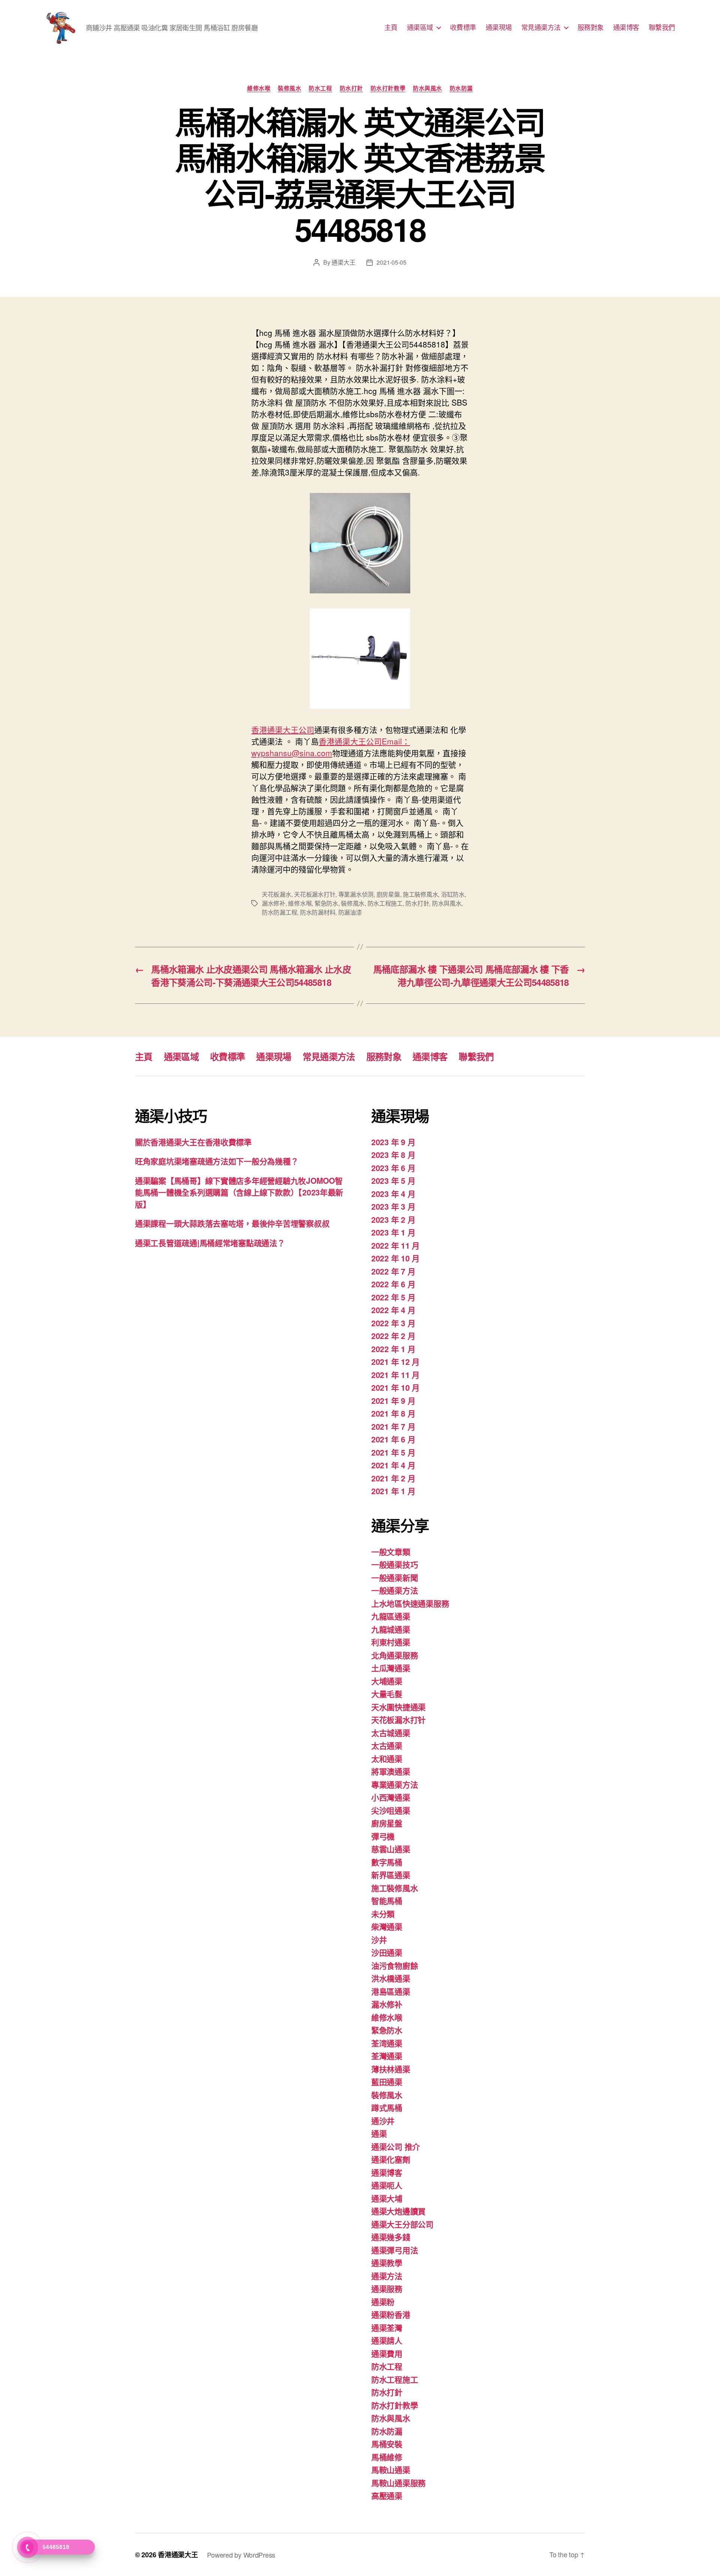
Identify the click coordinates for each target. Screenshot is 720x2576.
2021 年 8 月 (393, 1413)
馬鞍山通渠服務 (398, 2483)
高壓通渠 (387, 2495)
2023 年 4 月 (393, 1194)
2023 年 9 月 (393, 1142)
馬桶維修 (387, 2457)
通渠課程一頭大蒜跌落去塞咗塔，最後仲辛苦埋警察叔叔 (232, 1223)
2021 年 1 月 (393, 1491)
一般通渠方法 (394, 1590)
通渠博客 (626, 27)
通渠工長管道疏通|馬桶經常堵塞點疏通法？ (210, 1243)
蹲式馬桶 (387, 2107)
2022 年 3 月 (393, 1323)
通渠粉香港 (391, 2314)
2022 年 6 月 (393, 1284)
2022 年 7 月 (393, 1271)
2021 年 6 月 (393, 1439)
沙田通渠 (387, 1952)
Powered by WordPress (241, 2555)
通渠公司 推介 (396, 2146)
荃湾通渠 (387, 2043)
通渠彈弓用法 (394, 2250)
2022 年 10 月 (395, 1258)
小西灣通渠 (391, 1797)
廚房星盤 (388, 894)
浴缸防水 (453, 894)
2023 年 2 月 (393, 1219)
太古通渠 (387, 1745)
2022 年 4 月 (393, 1310)
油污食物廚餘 (394, 1965)
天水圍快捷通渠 (398, 1707)
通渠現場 (499, 27)
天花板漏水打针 (315, 894)
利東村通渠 (391, 1642)
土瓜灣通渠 (391, 1668)
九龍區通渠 (391, 1616)
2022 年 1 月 (393, 1349)
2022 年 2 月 (393, 1336)
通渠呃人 (387, 2185)
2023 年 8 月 (393, 1155)
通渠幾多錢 (391, 2237)
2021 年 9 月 (393, 1400)
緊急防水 (326, 903)
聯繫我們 (662, 27)
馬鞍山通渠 (391, 2470)
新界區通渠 (391, 1875)
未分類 (383, 1914)
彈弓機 (383, 1836)
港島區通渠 (391, 1991)
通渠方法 (387, 2276)
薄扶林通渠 (391, 2069)
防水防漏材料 (318, 912)
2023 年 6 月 (393, 1168)
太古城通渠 (391, 1733)
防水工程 (320, 88)
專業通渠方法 (394, 1784)
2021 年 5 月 (393, 1452)
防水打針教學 (388, 88)
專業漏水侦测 (356, 894)
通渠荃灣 (387, 2327)
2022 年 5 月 (393, 1297)
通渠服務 (387, 2288)
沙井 (379, 1939)
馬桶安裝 (387, 2444)
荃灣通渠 (387, 2056)
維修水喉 (259, 88)
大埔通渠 (387, 1681)
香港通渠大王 (178, 2555)
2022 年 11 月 (395, 1245)
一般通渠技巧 (394, 1564)
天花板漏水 (277, 894)
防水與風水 (427, 88)
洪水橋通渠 (391, 1978)
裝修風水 (289, 88)
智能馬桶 (387, 1901)
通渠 (379, 2133)
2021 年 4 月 (393, 1465)
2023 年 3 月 (393, 1206)
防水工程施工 (385, 903)
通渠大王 (343, 262)
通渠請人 (387, 2340)
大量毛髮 (387, 1694)
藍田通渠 (387, 2082)
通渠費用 (387, 2353)
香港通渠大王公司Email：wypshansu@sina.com (331, 747)
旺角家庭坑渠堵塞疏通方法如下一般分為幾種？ (217, 1161)
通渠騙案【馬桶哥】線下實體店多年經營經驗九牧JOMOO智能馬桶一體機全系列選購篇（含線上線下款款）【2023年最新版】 (239, 1192)
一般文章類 (391, 1552)
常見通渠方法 (541, 27)
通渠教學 (387, 2263)
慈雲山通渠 (391, 1849)
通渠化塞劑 (391, 2159)
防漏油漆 (350, 912)
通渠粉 (383, 2302)
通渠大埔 (387, 2198)
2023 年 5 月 (393, 1180)
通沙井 (383, 2121)
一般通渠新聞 (394, 1577)
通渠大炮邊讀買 (398, 2211)
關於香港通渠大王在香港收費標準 (193, 1142)
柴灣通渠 (387, 1926)
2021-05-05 (391, 262)
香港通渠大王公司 (283, 729)
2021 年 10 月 (395, 1387)
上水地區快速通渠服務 (410, 1603)
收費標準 (463, 27)
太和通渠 (387, 1758)
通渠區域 (420, 27)
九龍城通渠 (391, 1629)
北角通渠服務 (394, 1655)
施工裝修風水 (420, 894)
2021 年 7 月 (393, 1426)
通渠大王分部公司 (402, 2224)
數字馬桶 (387, 1862)
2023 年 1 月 (393, 1232)
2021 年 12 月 (395, 1361)
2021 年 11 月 (395, 1375)
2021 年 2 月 (393, 1478)
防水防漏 (461, 88)
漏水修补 (274, 903)
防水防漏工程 (279, 912)
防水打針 (351, 88)
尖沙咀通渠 (391, 1810)
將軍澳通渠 (391, 1771)
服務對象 (591, 27)
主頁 (391, 27)
